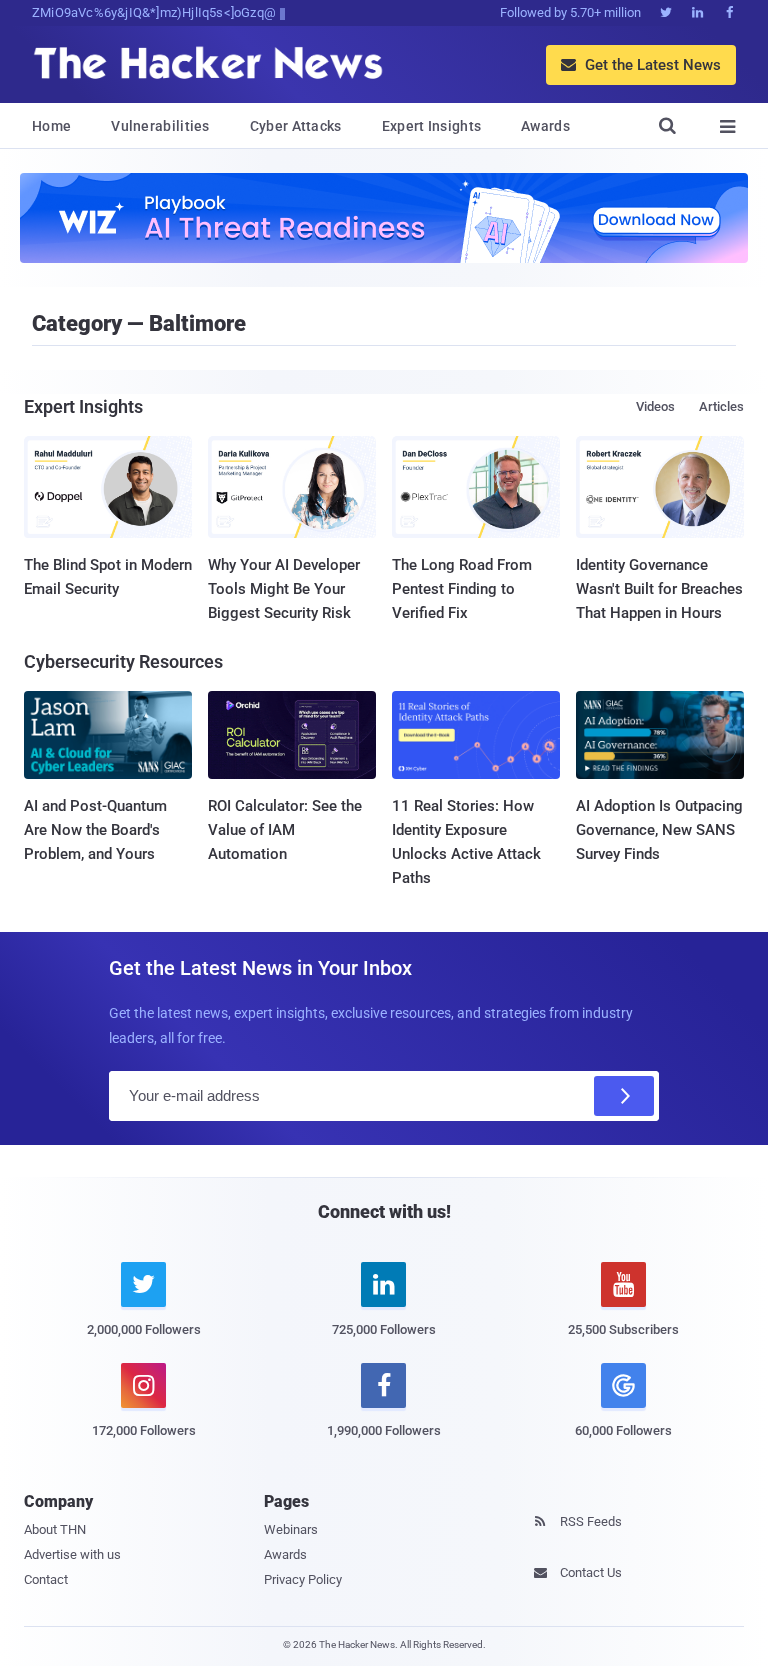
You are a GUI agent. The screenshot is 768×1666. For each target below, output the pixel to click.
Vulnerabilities (160, 126)
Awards (545, 126)
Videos (655, 406)
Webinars (291, 1529)
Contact (46, 1579)
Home (51, 126)
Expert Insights (432, 126)
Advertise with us (72, 1554)
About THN (55, 1529)
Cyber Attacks (296, 126)
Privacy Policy (303, 1579)
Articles (721, 406)
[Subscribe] (624, 1096)
